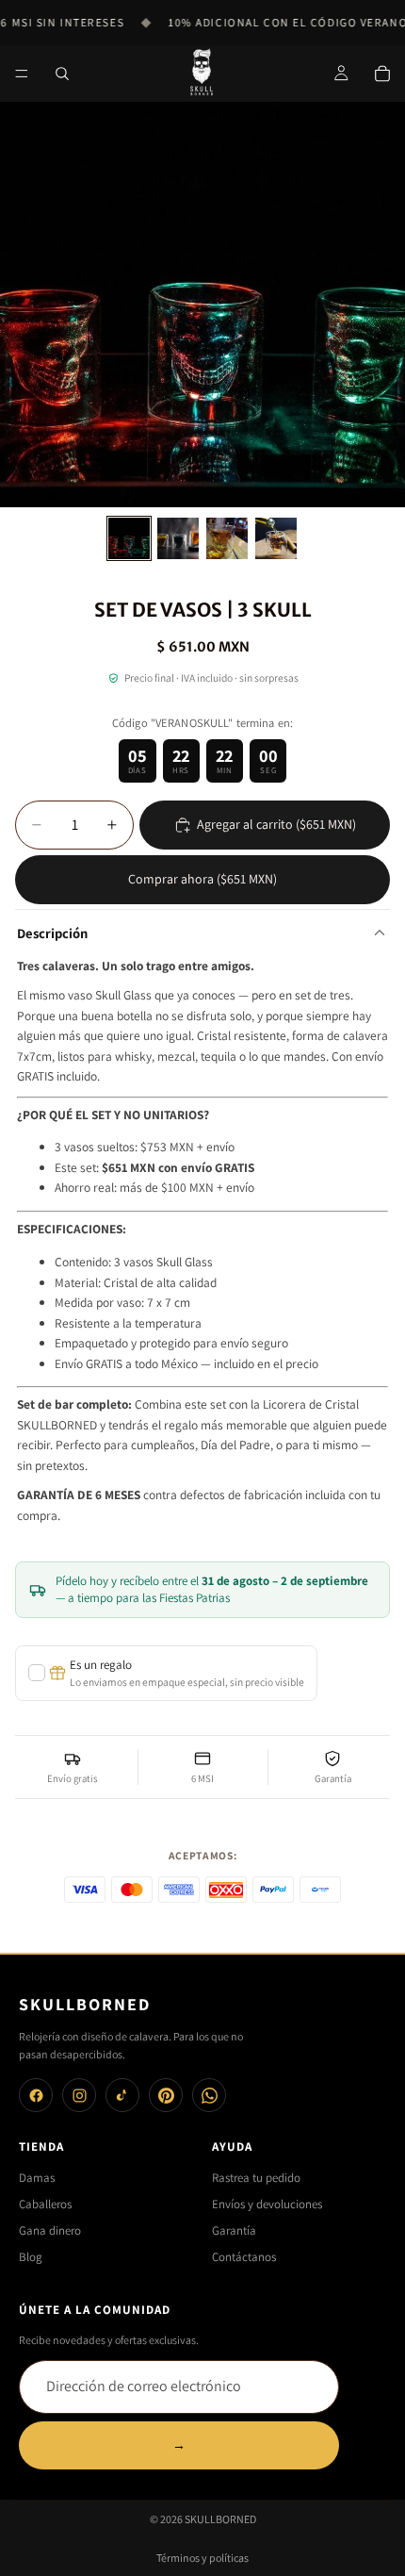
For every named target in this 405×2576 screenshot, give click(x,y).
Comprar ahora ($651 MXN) (202, 879)
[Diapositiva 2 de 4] (178, 538)
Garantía (234, 2230)
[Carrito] (382, 74)
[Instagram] (79, 2095)
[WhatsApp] (209, 2095)
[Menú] (22, 74)
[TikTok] (122, 2095)
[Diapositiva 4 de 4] (276, 538)
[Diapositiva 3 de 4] (227, 538)
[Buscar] (62, 74)
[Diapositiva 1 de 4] (129, 538)
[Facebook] (36, 2095)
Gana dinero (50, 2230)
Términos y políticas (202, 2558)
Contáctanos (244, 2257)
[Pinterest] (166, 2095)
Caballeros (45, 2204)
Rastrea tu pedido (256, 2178)
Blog (31, 2257)
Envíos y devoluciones (267, 2204)
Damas (37, 2178)
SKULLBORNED (220, 2519)
